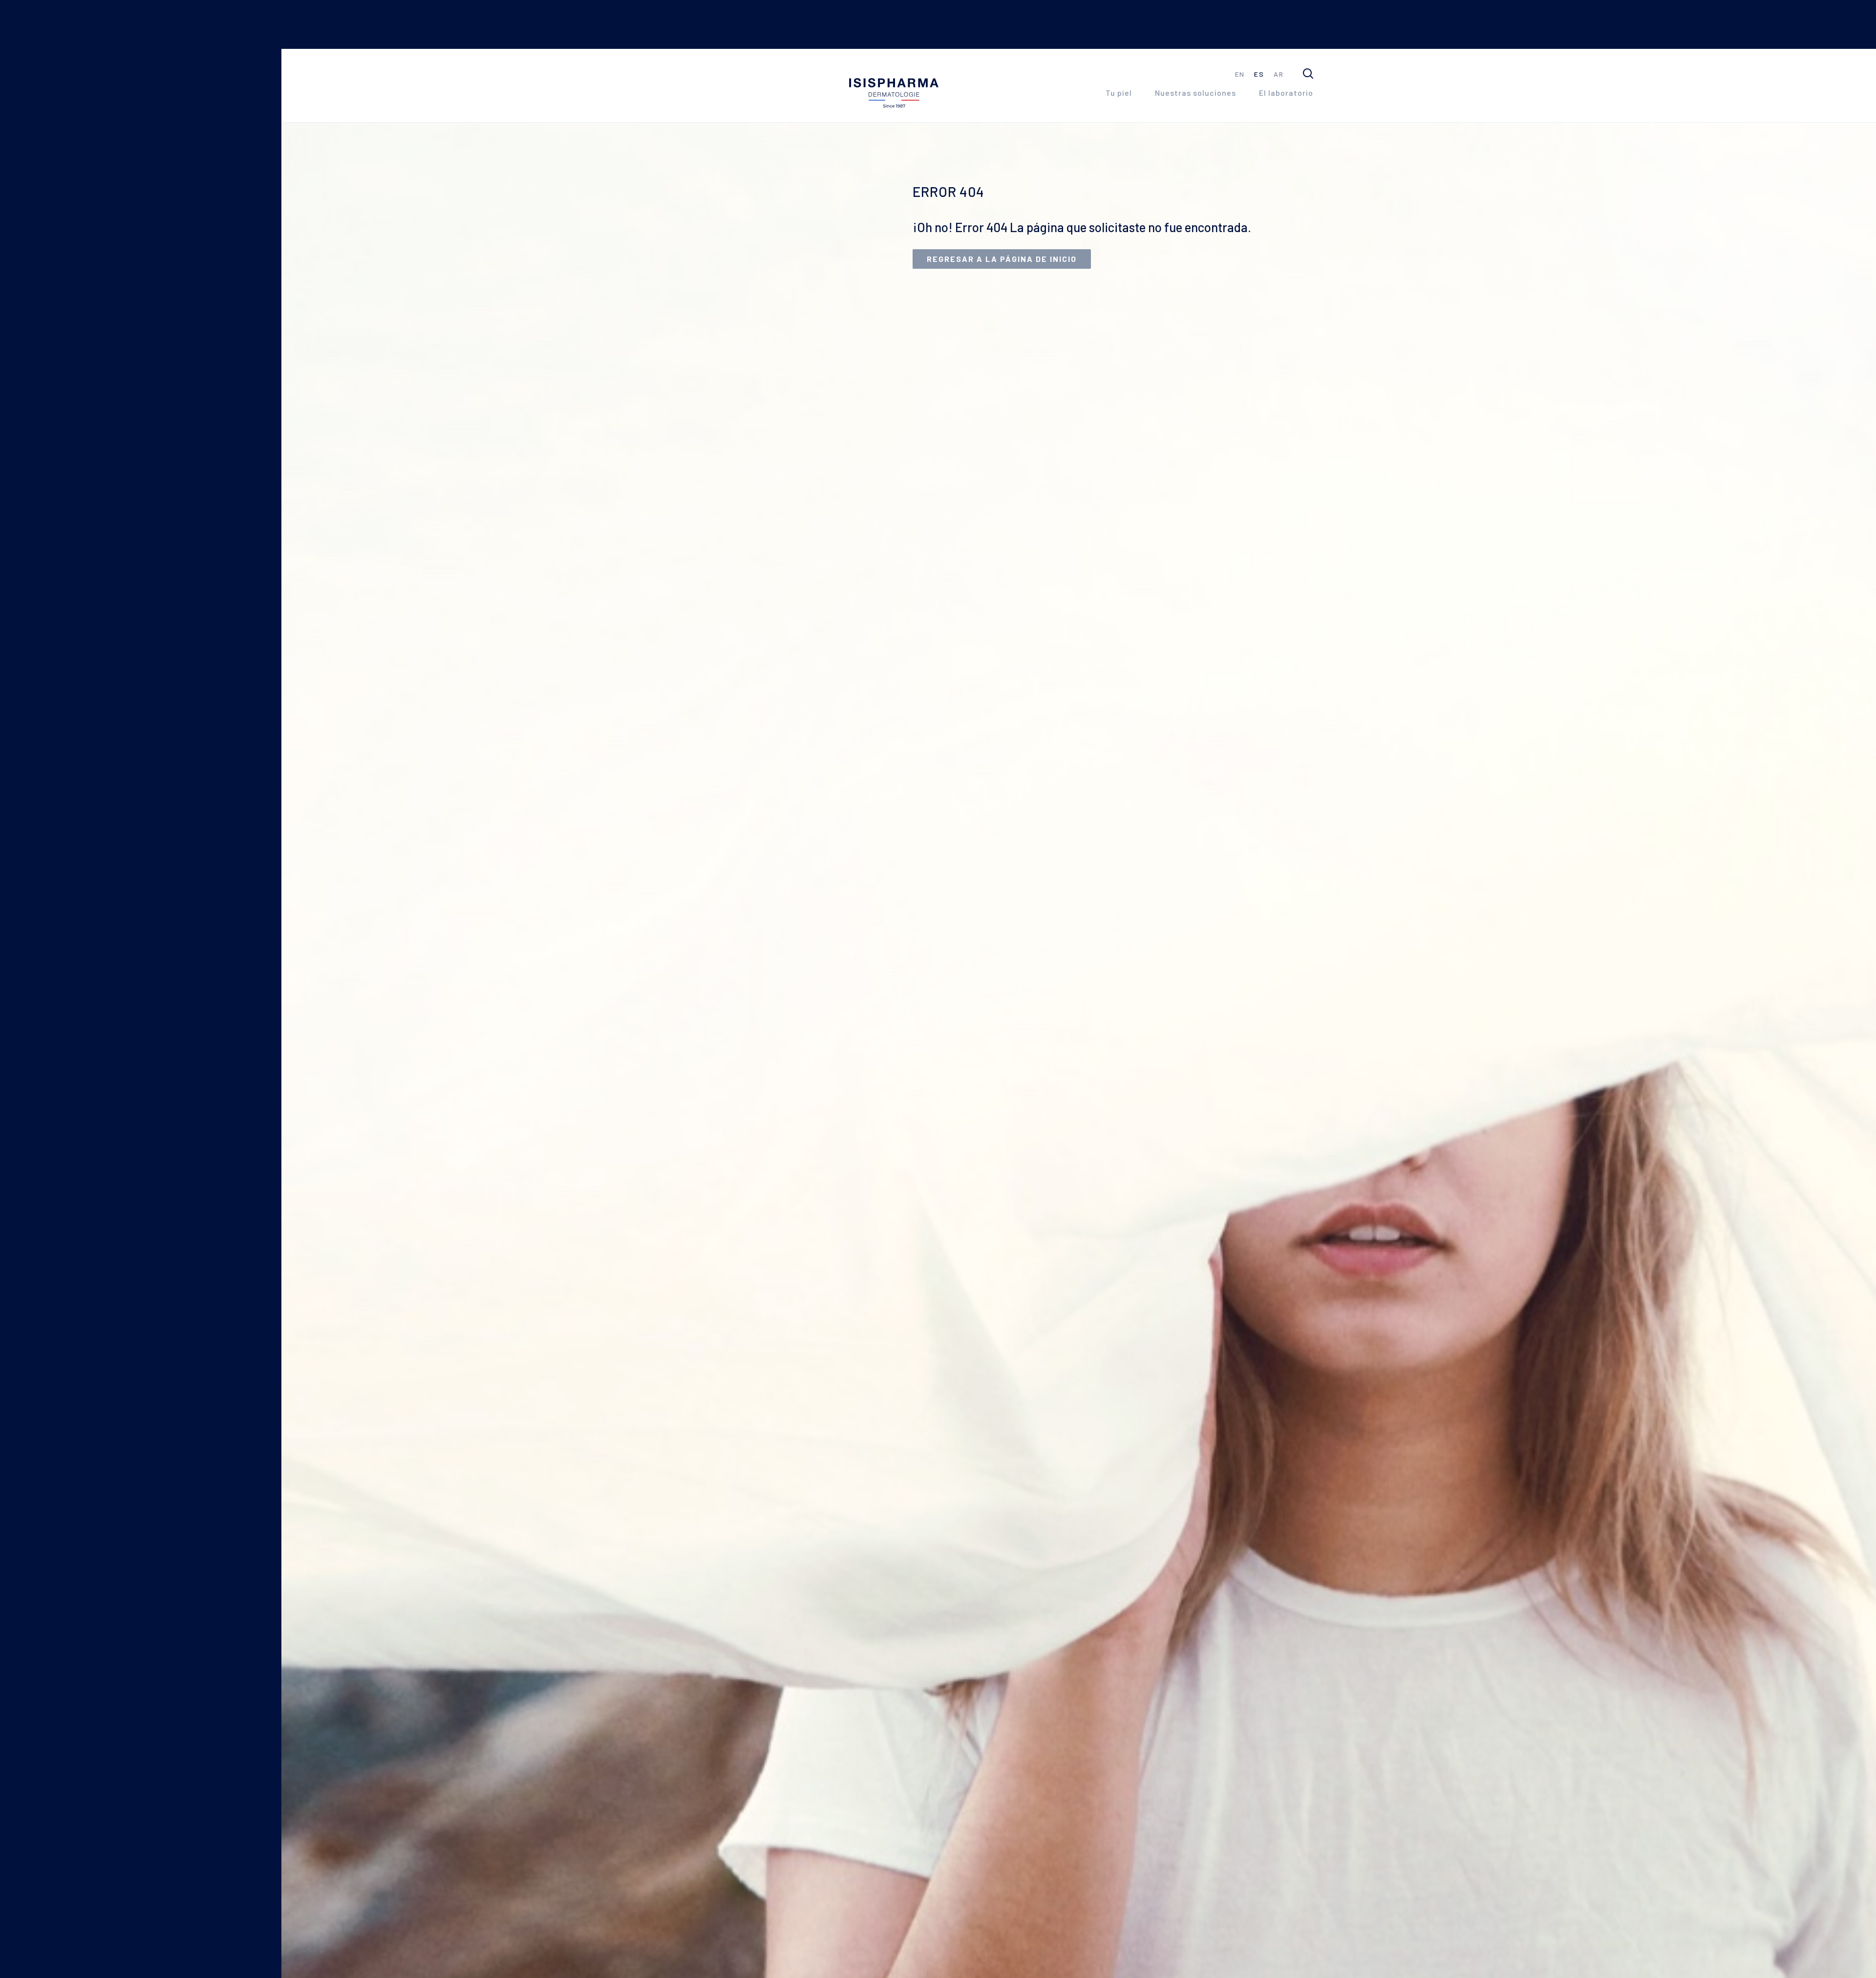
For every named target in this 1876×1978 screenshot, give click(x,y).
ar (1279, 74)
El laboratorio (1286, 93)
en (1240, 74)
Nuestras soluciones (1195, 93)
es (1259, 74)
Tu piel (1119, 93)
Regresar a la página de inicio (1002, 259)
